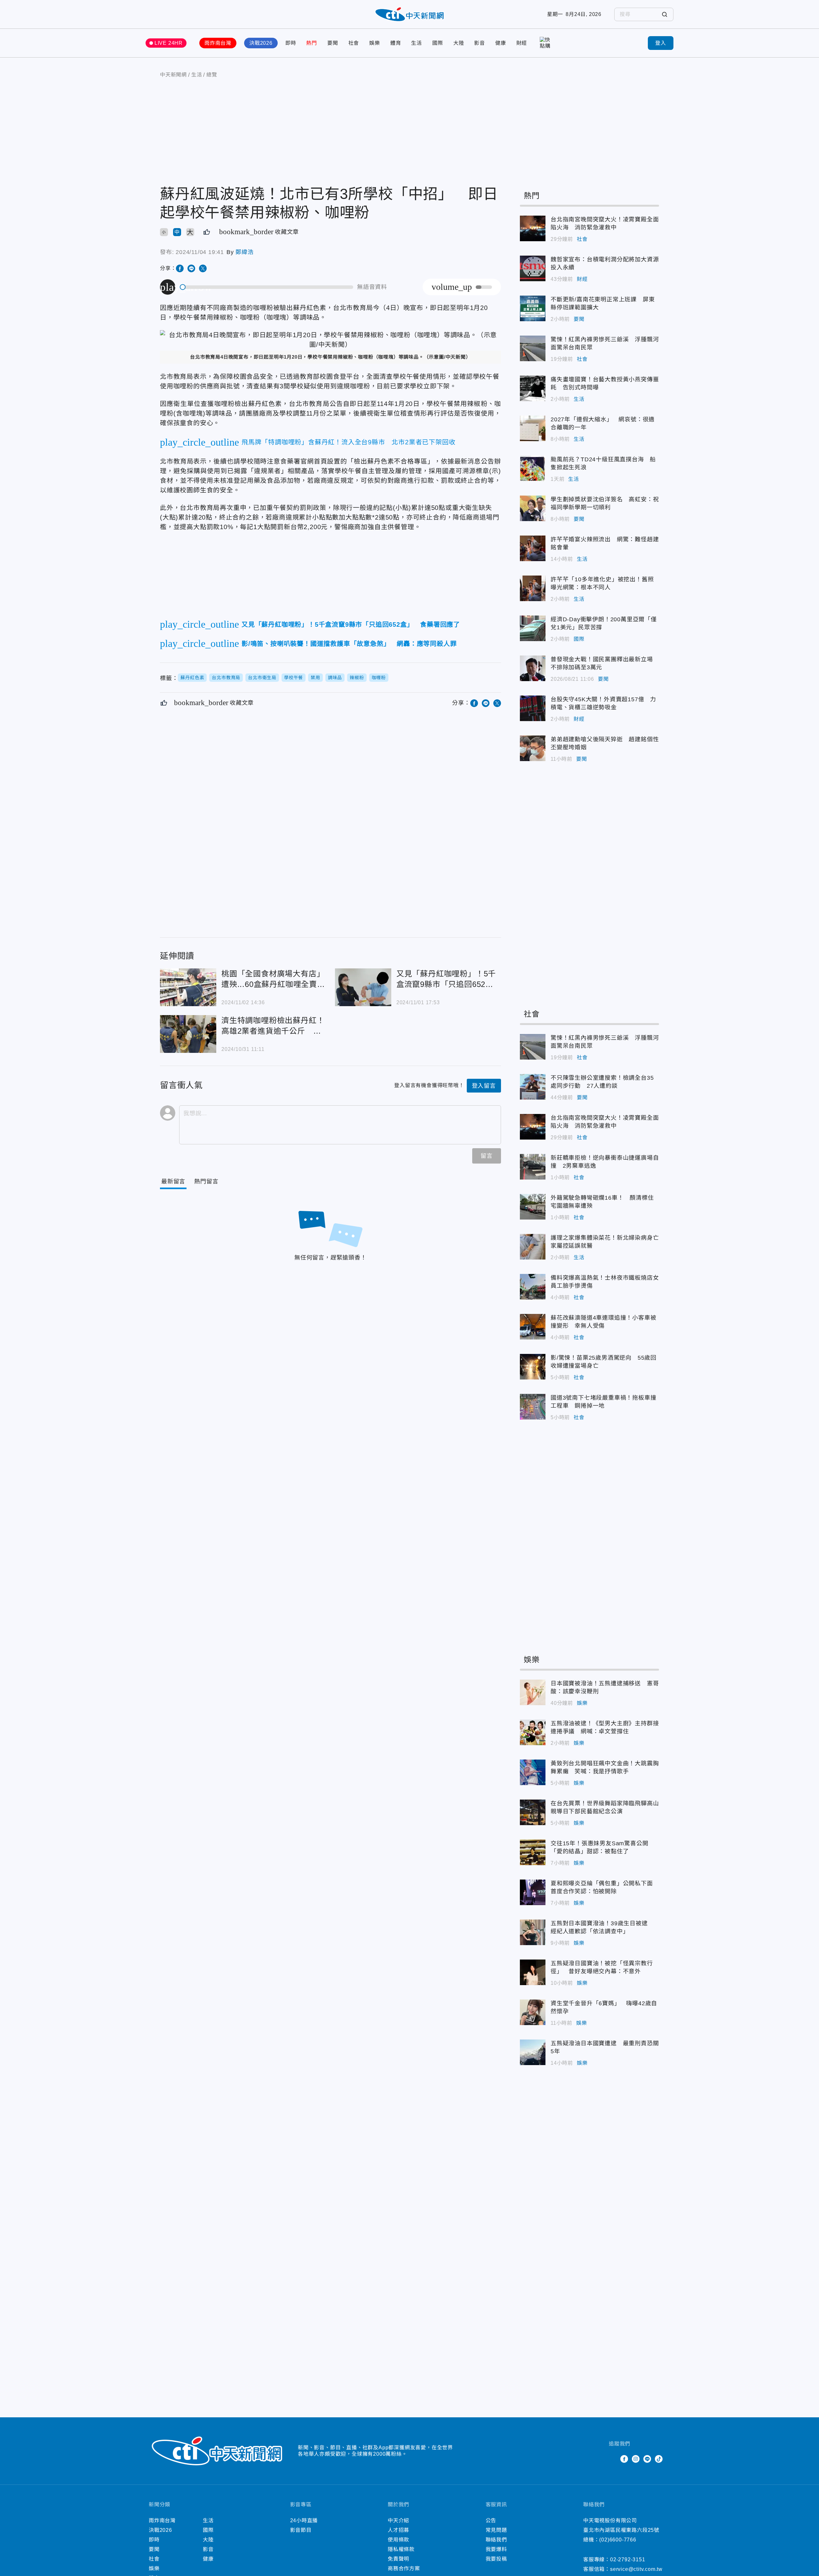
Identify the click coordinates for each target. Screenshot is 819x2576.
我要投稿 (496, 2559)
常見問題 (496, 2530)
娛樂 (375, 43)
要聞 (333, 43)
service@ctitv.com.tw (636, 2569)
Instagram (636, 2459)
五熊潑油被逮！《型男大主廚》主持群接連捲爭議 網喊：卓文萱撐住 (533, 1732)
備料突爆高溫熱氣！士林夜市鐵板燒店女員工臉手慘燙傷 (533, 1287)
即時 (291, 43)
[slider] (267, 287)
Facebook (624, 2459)
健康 (501, 43)
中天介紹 (398, 2520)
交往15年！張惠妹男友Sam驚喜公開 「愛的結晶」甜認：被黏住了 (533, 1852)
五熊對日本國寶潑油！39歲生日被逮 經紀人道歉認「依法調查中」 (533, 1932)
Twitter (613, 2459)
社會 (354, 43)
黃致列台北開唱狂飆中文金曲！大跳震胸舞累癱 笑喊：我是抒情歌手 (533, 1772)
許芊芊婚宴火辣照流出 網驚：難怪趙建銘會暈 (533, 548)
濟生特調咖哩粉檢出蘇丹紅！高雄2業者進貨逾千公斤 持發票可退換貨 (188, 1034)
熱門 (312, 43)
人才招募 (398, 2530)
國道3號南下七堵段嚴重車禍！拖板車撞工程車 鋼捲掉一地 (533, 1407)
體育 (396, 43)
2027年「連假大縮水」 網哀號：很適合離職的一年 (533, 428)
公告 (491, 2520)
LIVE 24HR (169, 43)
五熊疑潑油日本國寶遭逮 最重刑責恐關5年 (533, 2052)
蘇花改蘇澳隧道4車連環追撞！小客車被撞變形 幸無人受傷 (533, 1327)
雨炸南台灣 (218, 43)
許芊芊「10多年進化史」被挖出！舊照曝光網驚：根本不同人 (533, 588)
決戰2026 (261, 43)
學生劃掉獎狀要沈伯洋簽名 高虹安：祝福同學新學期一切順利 (533, 508)
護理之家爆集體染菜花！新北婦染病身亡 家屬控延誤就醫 (533, 1247)
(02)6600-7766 (618, 2540)
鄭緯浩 (244, 252)
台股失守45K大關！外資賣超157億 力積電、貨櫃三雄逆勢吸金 (533, 708)
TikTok (659, 2459)
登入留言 (484, 1086)
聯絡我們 (496, 2540)
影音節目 (301, 2530)
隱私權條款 (401, 2549)
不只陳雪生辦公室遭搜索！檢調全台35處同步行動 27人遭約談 (533, 1087)
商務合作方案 (404, 2568)
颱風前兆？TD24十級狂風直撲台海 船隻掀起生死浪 (533, 468)
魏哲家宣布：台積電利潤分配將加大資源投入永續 (533, 268)
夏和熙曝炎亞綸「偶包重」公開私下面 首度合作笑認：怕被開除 (533, 1892)
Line (647, 2459)
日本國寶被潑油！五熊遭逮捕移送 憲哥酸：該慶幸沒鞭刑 (533, 1692)
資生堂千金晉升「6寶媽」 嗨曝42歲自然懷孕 (533, 2012)
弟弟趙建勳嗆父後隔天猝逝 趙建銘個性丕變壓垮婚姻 (533, 748)
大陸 (459, 43)
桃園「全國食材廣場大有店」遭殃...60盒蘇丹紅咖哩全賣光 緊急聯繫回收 (188, 987)
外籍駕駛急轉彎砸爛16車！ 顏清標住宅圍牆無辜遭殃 (533, 1207)
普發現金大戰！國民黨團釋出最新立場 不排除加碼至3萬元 (533, 668)
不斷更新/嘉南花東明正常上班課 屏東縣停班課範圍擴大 (533, 308)
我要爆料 (496, 2549)
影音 (480, 43)
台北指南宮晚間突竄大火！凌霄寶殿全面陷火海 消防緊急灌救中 (533, 228)
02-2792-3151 (628, 2560)
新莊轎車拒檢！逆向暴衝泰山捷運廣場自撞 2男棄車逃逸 (533, 1167)
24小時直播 (304, 2520)
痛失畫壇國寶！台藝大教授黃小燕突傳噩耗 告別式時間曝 (533, 388)
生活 (417, 43)
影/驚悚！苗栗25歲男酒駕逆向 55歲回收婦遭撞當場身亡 (533, 1367)
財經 (522, 43)
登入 (661, 43)
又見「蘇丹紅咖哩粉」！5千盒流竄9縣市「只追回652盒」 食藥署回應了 (363, 987)
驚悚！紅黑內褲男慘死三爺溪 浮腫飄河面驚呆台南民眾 (533, 348)
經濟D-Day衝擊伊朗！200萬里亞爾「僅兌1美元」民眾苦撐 (533, 628)
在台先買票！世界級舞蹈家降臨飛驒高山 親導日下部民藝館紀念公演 (533, 1812)
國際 (438, 43)
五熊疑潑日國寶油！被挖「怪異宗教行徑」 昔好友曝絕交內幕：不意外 (533, 1972)
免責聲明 (398, 2559)
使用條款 (398, 2540)
